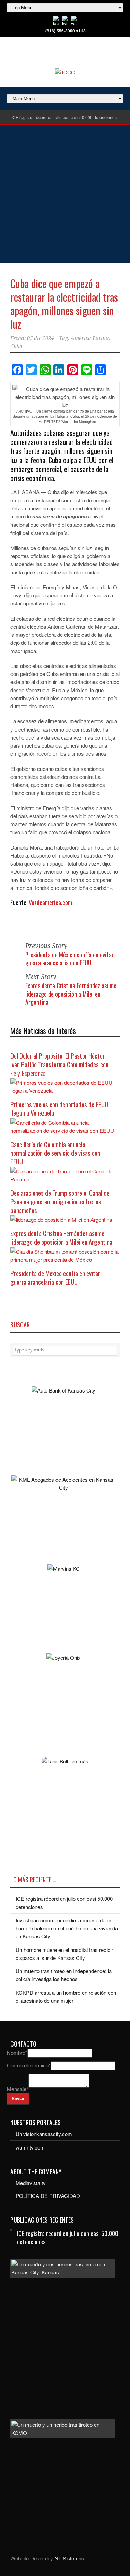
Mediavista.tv (31, 2183)
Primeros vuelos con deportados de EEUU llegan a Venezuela (59, 1108)
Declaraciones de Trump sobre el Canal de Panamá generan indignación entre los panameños (60, 1201)
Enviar (18, 2099)
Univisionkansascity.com (44, 2134)
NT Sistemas (69, 2558)
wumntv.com (30, 2147)
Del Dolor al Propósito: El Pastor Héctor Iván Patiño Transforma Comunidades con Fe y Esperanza (59, 1064)
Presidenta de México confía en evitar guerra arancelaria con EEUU (70, 959)
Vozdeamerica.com (50, 902)
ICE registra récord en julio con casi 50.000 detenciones (64, 117)
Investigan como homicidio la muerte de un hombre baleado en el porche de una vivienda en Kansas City (67, 1928)
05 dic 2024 (40, 338)
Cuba (16, 346)
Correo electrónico (29, 2065)
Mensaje (18, 2089)
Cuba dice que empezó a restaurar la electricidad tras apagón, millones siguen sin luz (64, 304)
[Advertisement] (65, 194)
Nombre (17, 2053)
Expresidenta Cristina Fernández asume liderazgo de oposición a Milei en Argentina (71, 994)
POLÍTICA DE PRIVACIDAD (48, 2196)
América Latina (90, 338)
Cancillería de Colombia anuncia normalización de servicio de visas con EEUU (55, 1153)
